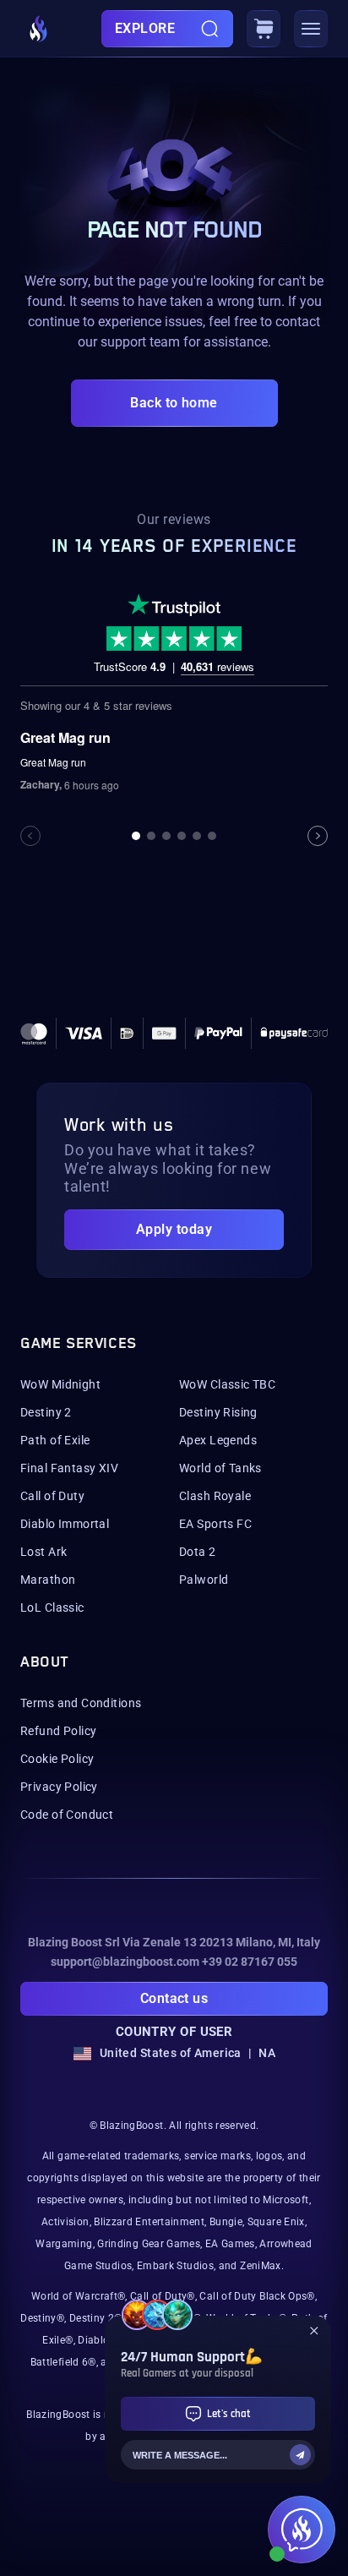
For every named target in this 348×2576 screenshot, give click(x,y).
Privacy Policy (59, 1787)
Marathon (48, 1580)
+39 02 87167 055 (250, 1962)
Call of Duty (52, 1496)
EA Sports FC (215, 1524)
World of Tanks (220, 1468)
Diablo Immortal (65, 1524)
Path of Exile (55, 1440)
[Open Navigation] (311, 29)
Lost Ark (43, 1552)
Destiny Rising (218, 1412)
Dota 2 (198, 1552)
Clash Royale (215, 1496)
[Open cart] (264, 29)
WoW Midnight (60, 1384)
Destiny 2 (46, 1412)
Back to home (174, 403)
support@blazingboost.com (125, 1962)
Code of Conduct (67, 1815)
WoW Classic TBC (227, 1384)
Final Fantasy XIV (69, 1468)
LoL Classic (52, 1607)
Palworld (204, 1580)
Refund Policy (58, 1731)
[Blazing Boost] (39, 29)
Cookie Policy (57, 1759)
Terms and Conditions (81, 1703)
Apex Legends (218, 1440)
